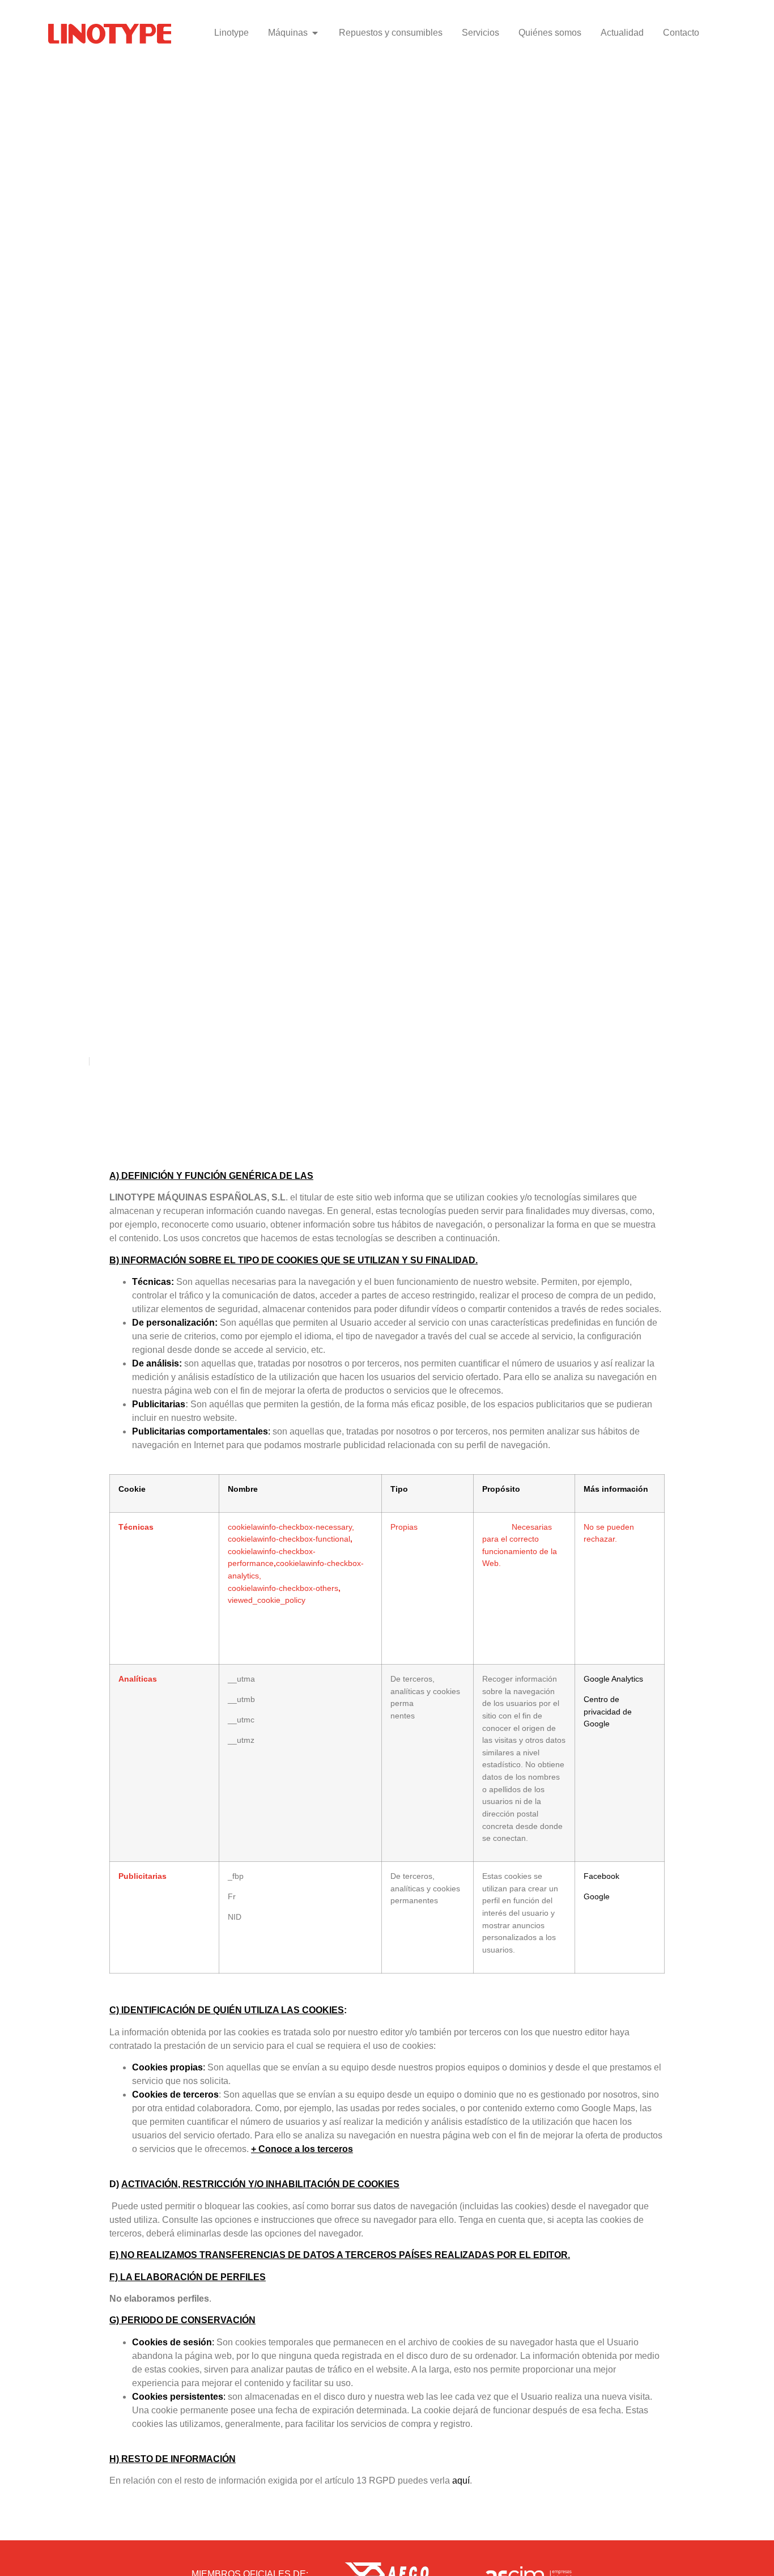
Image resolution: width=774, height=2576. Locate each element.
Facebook (601, 1876)
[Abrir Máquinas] (315, 33)
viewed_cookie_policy (267, 1600)
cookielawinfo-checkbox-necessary (290, 1527)
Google (597, 1896)
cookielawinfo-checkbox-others (283, 1588)
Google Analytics (613, 1679)
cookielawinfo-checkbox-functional (289, 1539)
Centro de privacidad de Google (608, 1711)
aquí (461, 2480)
